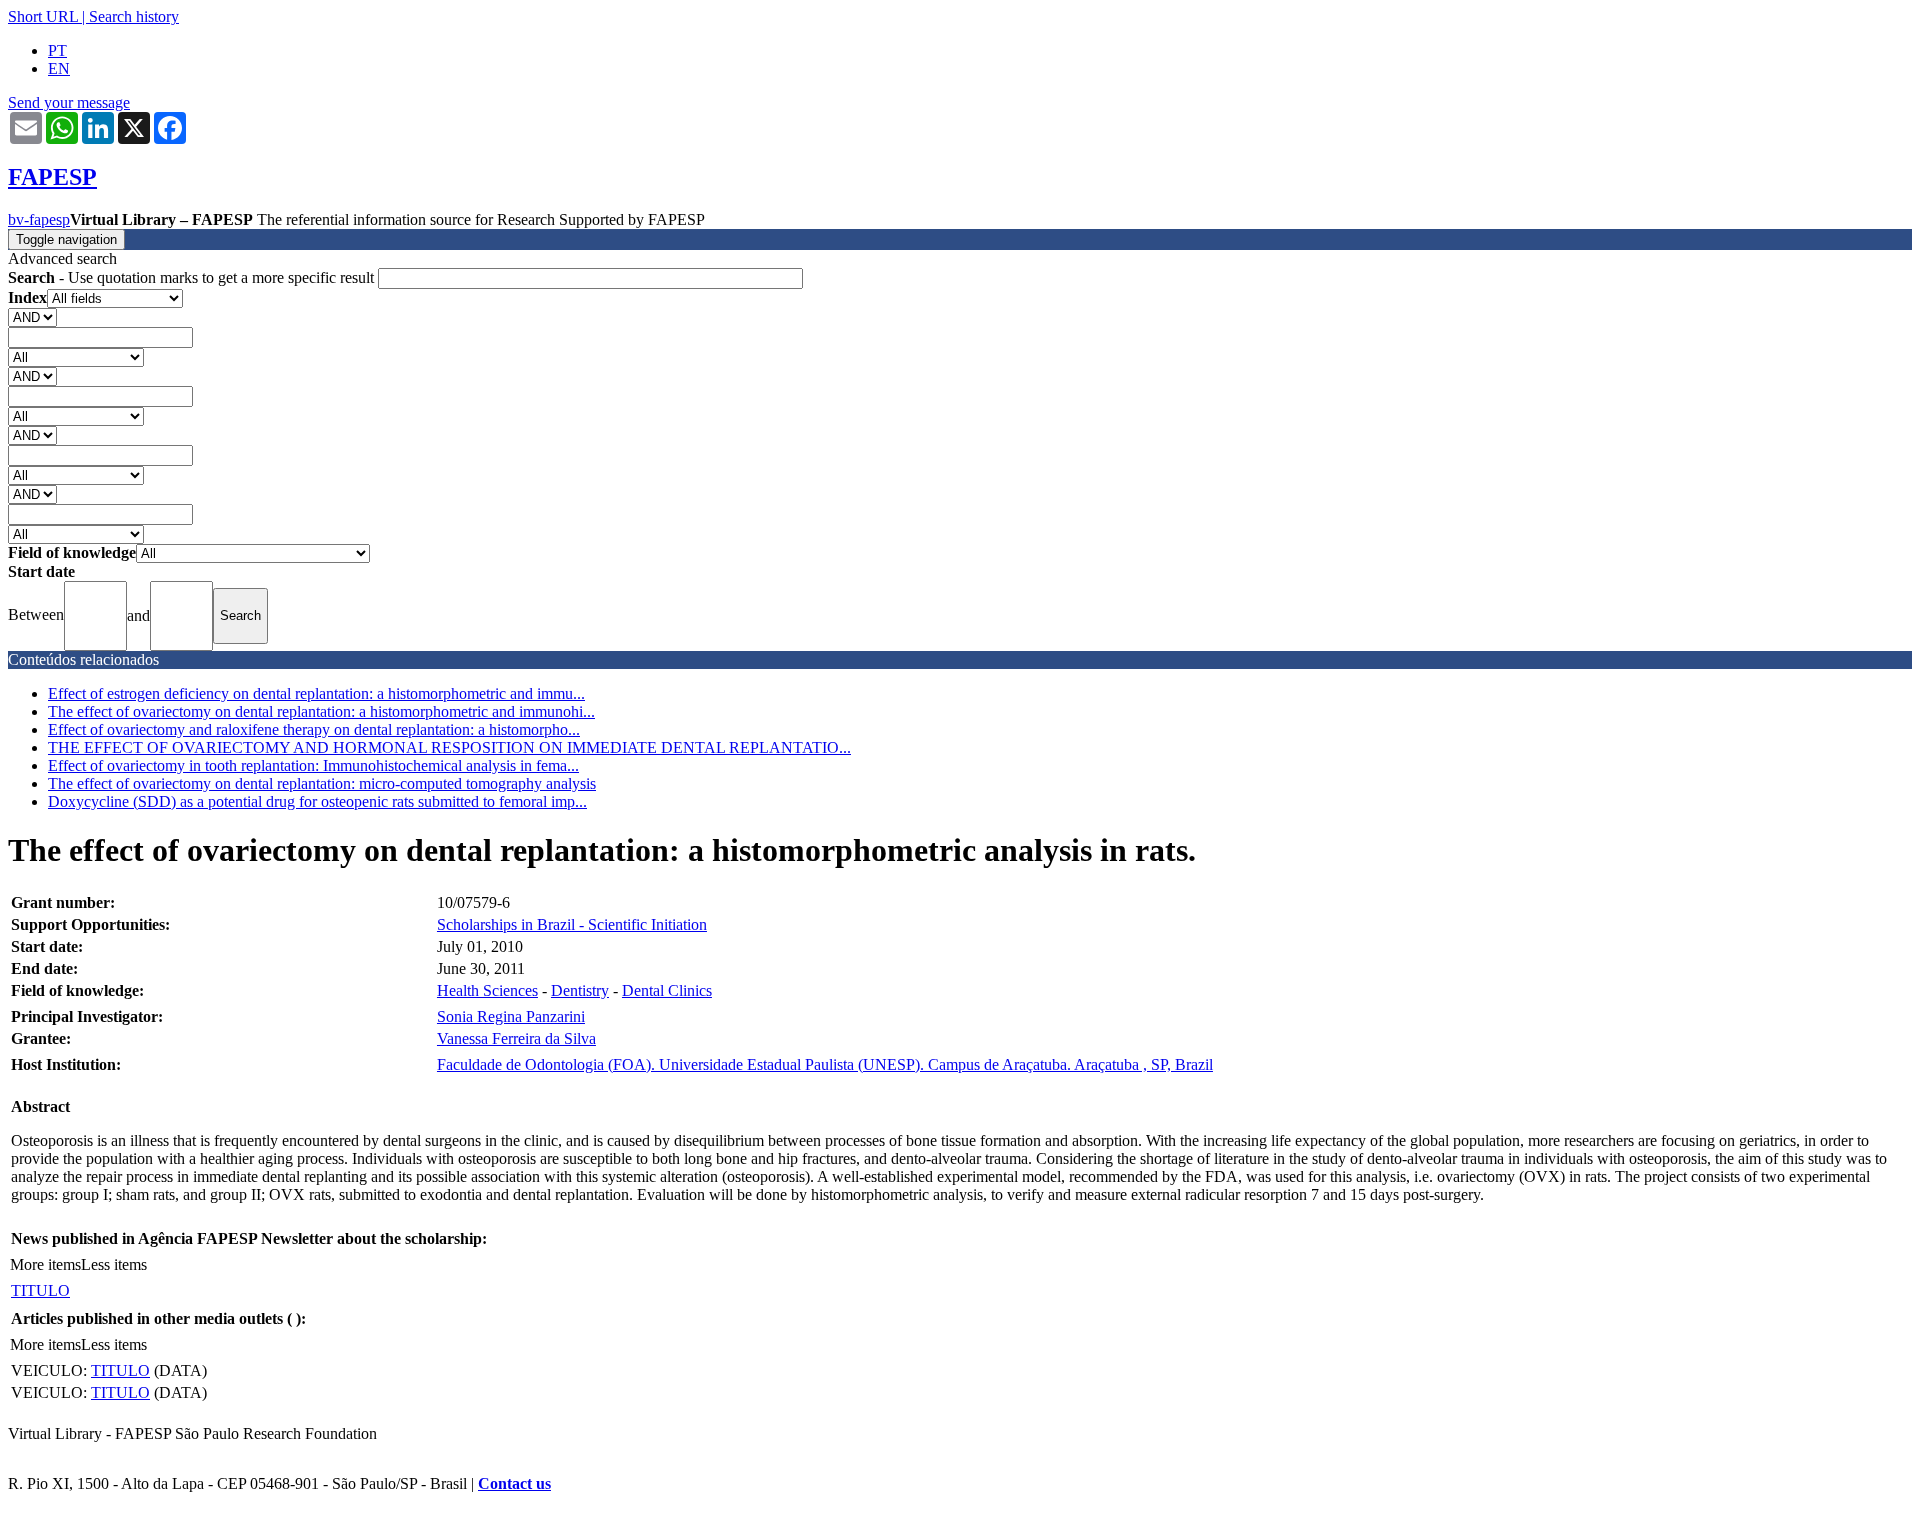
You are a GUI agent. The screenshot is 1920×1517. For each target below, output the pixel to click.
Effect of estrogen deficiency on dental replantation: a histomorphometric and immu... (316, 693)
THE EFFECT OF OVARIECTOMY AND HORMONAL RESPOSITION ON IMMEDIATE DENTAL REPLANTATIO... (449, 747)
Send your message (69, 102)
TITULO (40, 1290)
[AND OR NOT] (32, 316)
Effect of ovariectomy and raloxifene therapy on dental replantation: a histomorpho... (314, 729)
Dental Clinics (667, 990)
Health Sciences (487, 990)
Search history (134, 16)
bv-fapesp (39, 219)
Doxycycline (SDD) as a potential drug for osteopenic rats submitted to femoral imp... (317, 801)
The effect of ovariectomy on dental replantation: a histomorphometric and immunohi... (321, 711)
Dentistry (580, 990)
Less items (114, 1264)
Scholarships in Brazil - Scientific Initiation (572, 924)
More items (45, 1264)
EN (59, 68)
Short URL (43, 16)
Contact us (514, 1483)
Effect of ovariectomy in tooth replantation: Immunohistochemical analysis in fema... (313, 765)
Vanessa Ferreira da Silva (516, 1038)
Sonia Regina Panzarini (511, 1016)
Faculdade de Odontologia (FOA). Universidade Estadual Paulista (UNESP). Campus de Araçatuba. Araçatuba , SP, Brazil (825, 1064)
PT (57, 50)
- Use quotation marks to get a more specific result (193, 277)
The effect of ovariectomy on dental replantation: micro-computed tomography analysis (322, 783)
